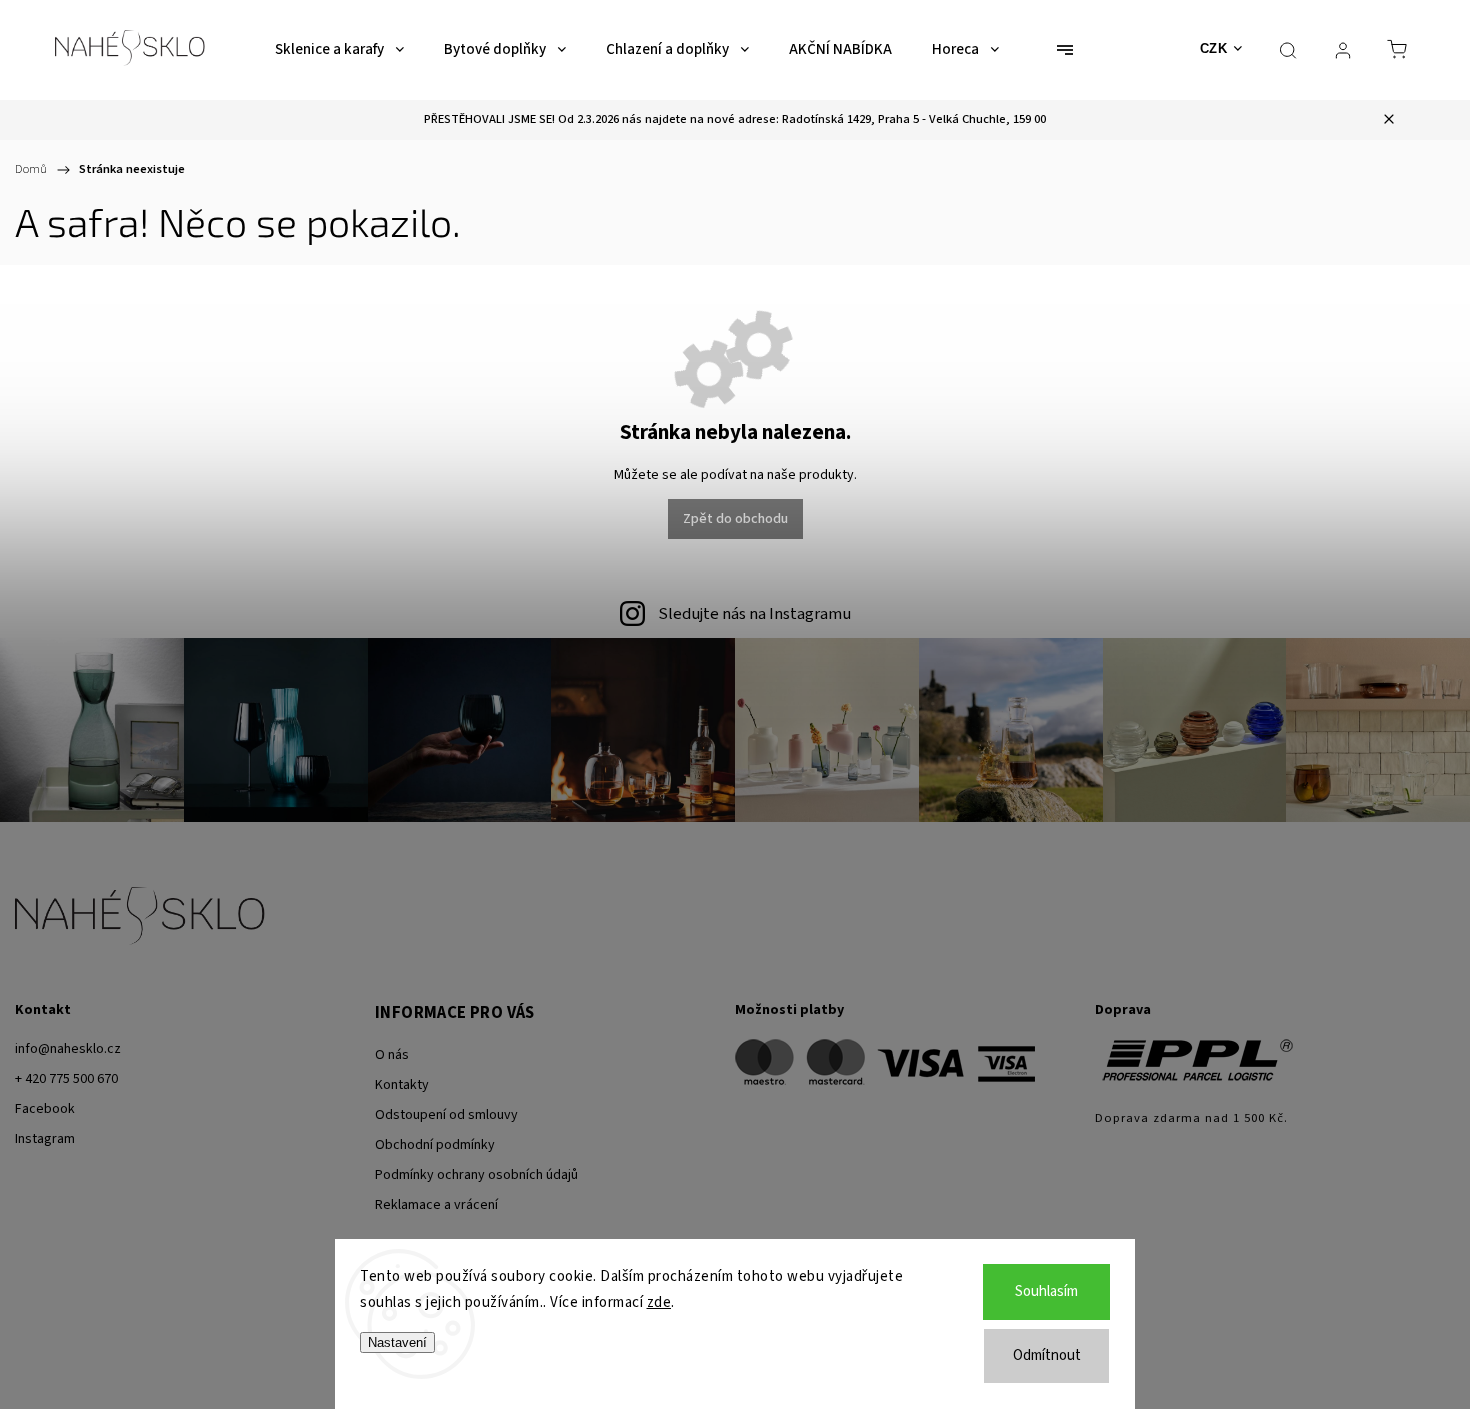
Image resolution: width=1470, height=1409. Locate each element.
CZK (1214, 48)
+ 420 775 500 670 (66, 1079)
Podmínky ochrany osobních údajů (476, 1175)
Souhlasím (1046, 1291)
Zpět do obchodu (735, 519)
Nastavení (397, 1342)
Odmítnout (1047, 1355)
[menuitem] (339, 50)
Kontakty (402, 1085)
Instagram (45, 1139)
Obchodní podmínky (435, 1145)
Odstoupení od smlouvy (446, 1115)
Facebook (45, 1109)
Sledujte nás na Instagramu (754, 614)
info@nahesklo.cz (68, 1049)
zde (659, 1302)
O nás (392, 1055)
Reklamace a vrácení (436, 1205)
